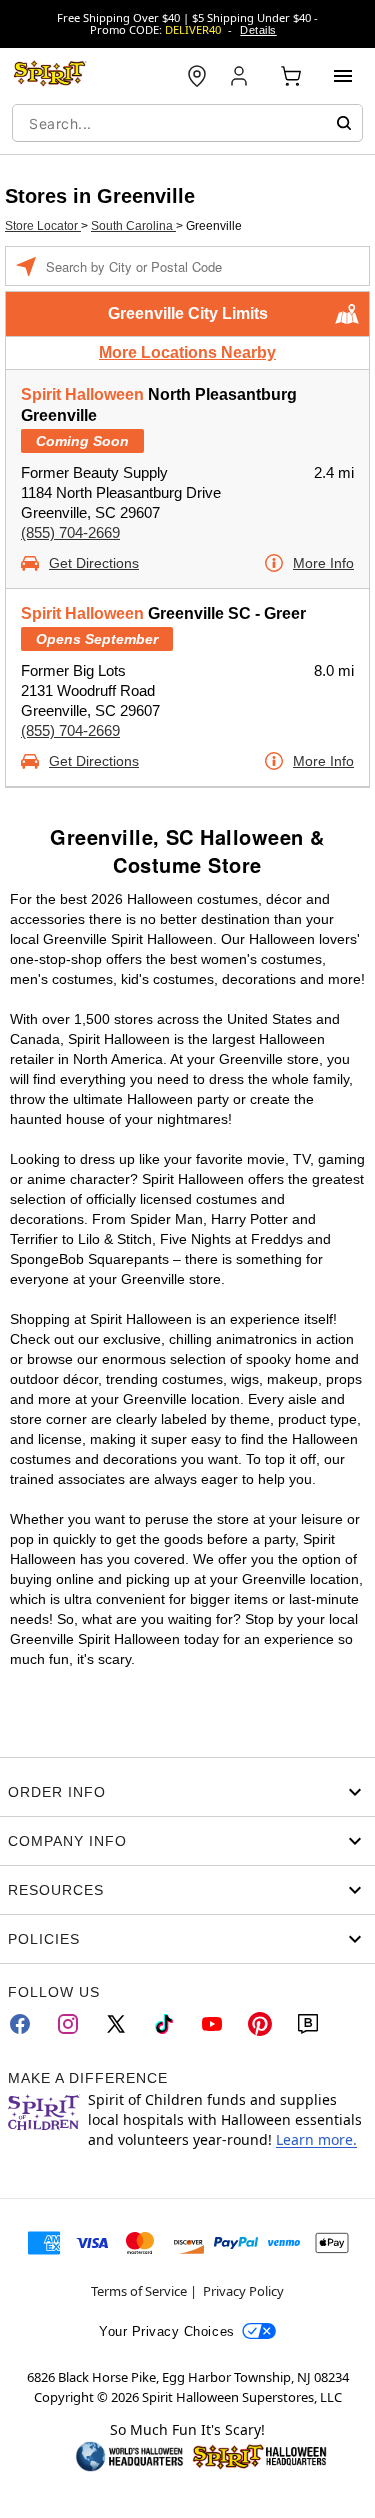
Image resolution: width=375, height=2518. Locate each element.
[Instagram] (68, 2024)
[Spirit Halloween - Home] (50, 76)
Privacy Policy (243, 2291)
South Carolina (133, 226)
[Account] (241, 76)
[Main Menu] (343, 76)
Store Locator (43, 226)
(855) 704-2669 (70, 532)
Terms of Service (139, 2291)
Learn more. (316, 2139)
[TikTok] (164, 2024)
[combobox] (187, 123)
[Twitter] (116, 2024)
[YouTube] (212, 2024)
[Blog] (308, 2024)
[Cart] (291, 76)
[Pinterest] (260, 2024)
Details (258, 30)
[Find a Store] (197, 76)
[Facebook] (20, 2024)
